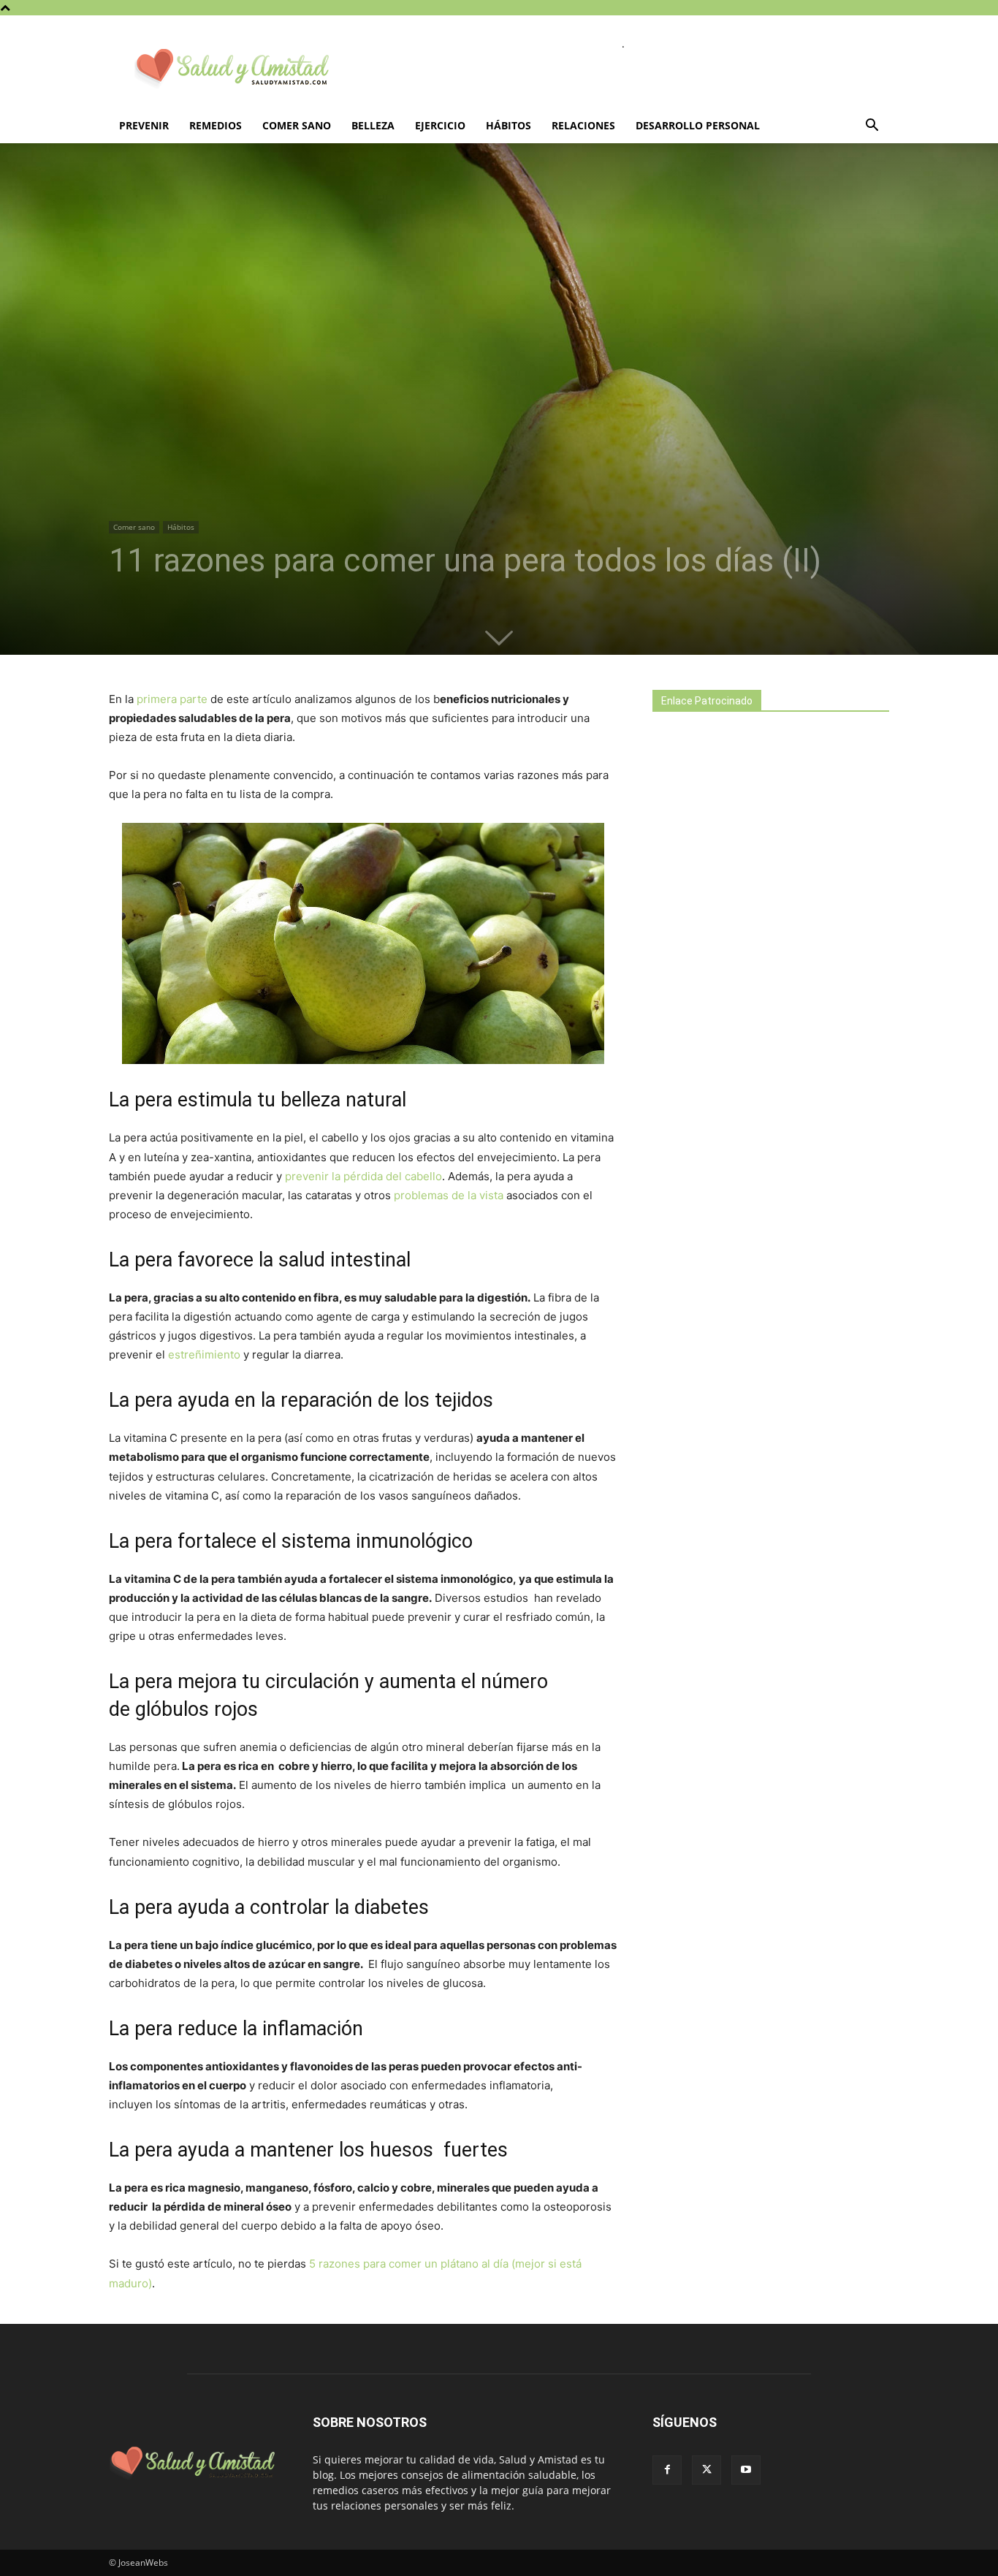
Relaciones (583, 125)
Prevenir (144, 125)
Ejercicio (440, 125)
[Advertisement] (762, 981)
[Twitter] (706, 2470)
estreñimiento (206, 1355)
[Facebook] (667, 2470)
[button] (872, 127)
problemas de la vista (449, 1195)
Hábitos (508, 125)
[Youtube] (746, 2470)
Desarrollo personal (698, 125)
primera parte (172, 699)
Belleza (373, 125)
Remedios (216, 125)
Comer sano (297, 125)
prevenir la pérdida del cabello (363, 1176)
